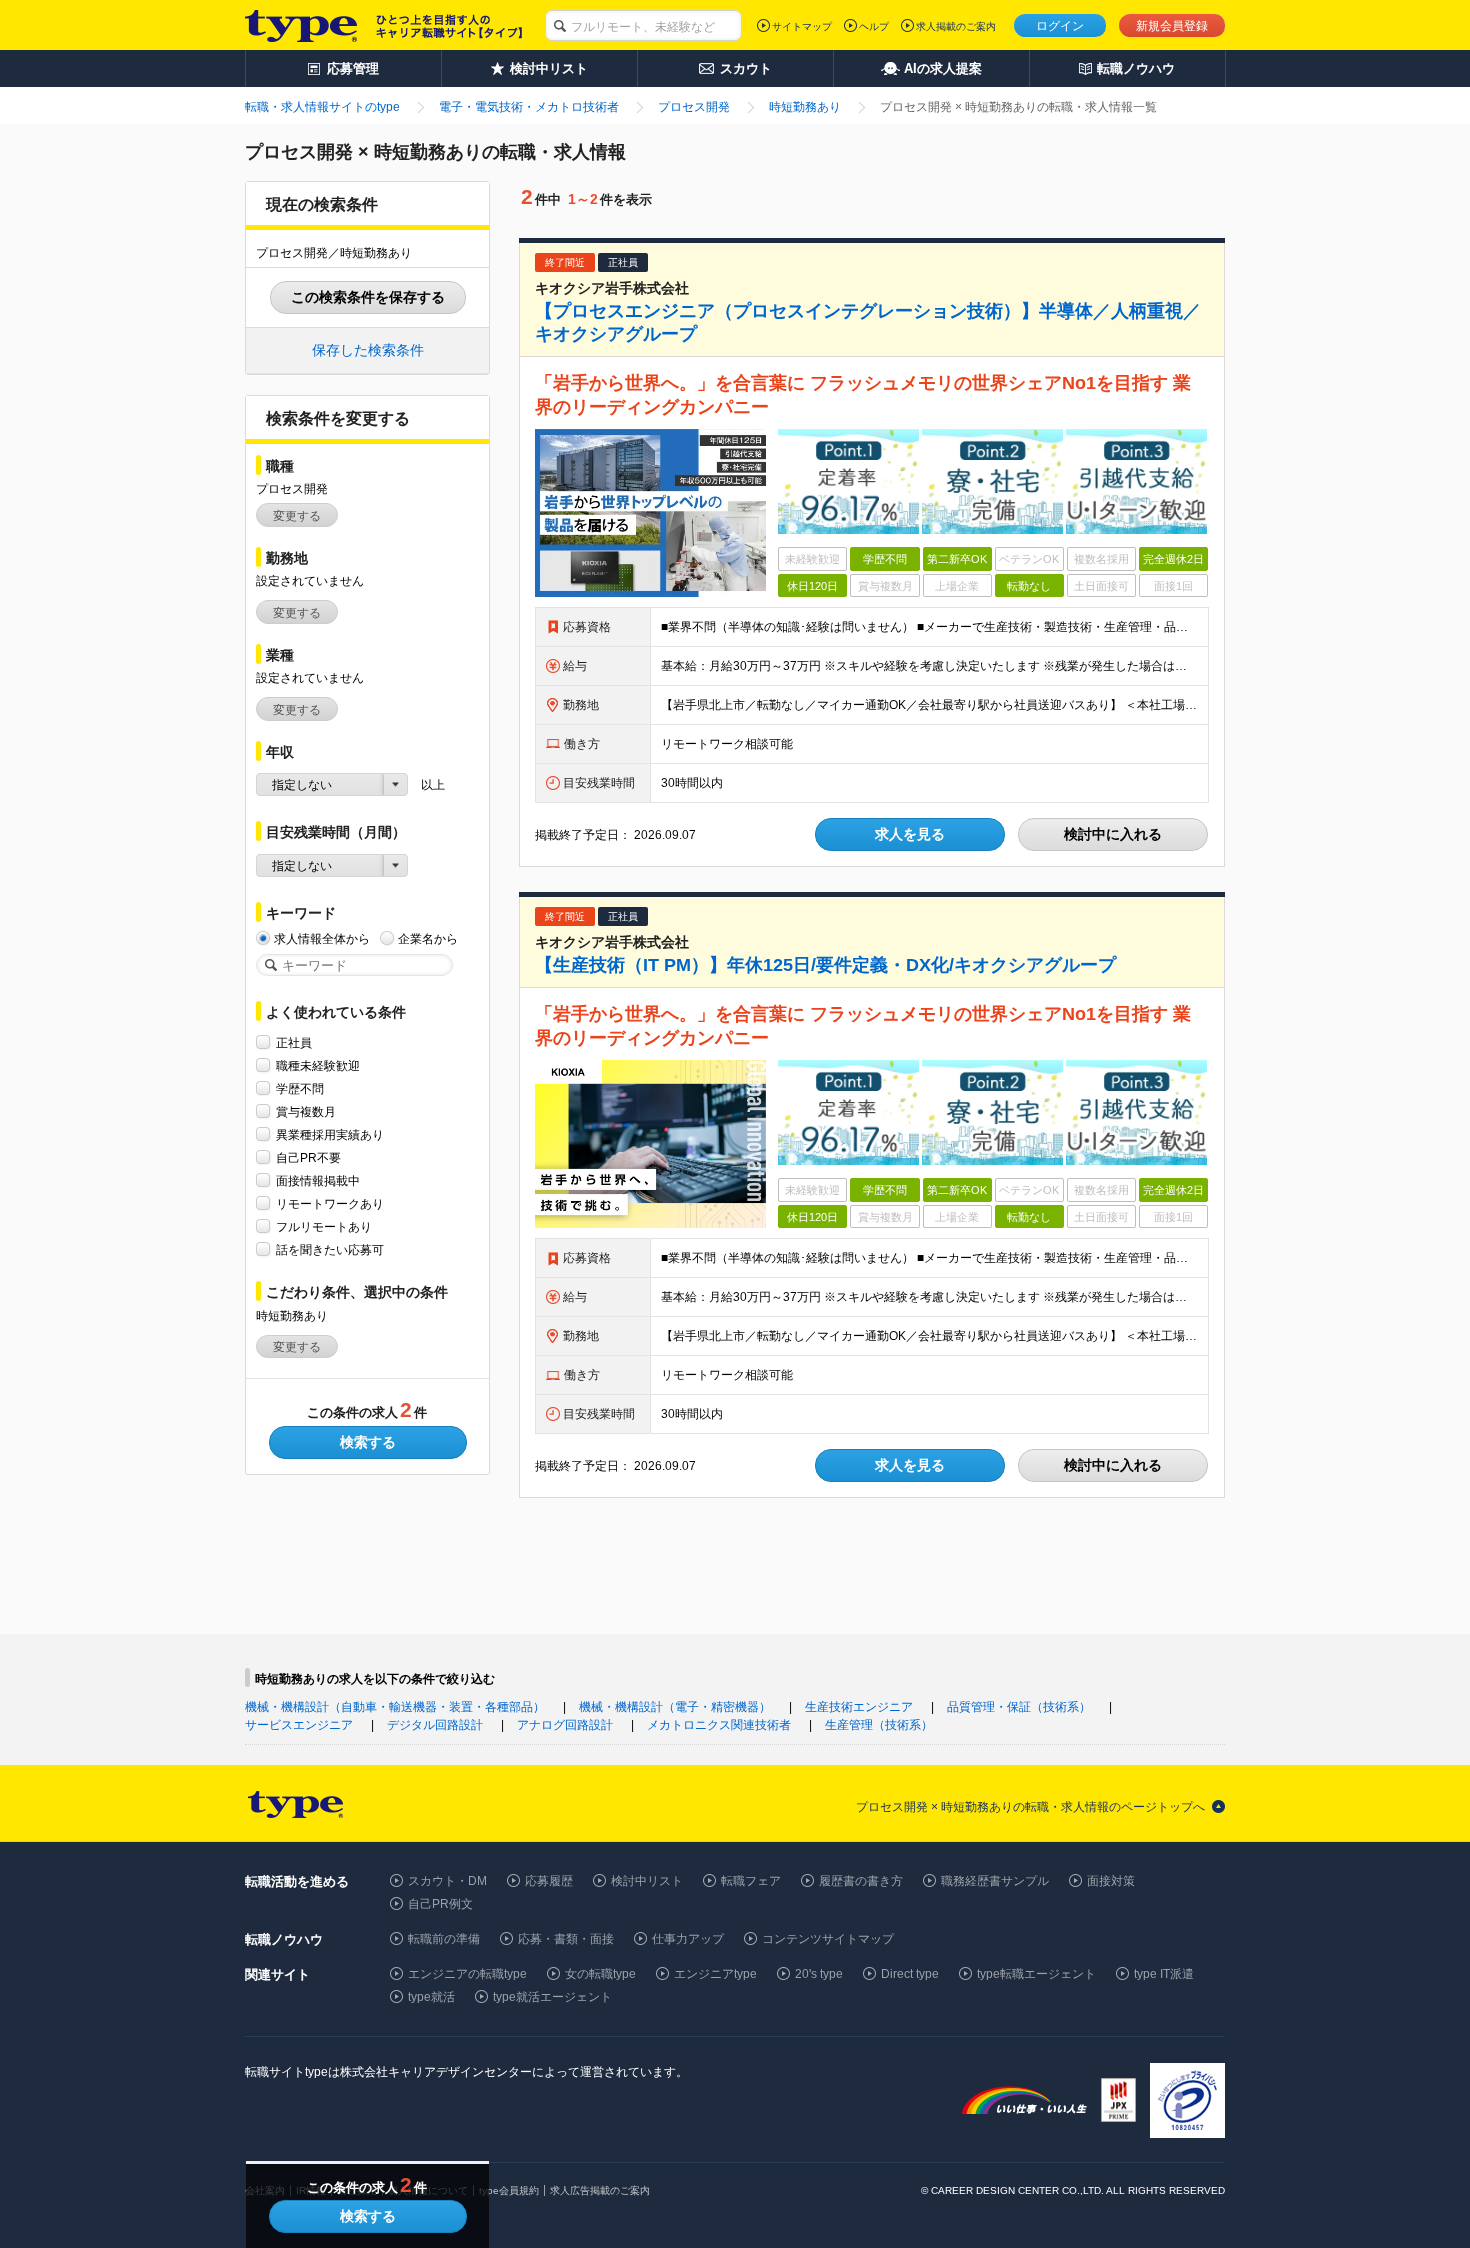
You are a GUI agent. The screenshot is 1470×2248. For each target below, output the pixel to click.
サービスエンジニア (299, 1725)
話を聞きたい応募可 (330, 1250)
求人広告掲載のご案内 (600, 2190)
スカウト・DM (447, 1881)
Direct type (910, 1974)
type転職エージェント (1036, 1974)
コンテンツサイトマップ (828, 1939)
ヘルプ (874, 26)
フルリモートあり (324, 1227)
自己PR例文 (440, 1904)
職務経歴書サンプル (995, 1881)
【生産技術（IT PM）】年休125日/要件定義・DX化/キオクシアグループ (825, 965)
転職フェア (751, 1881)
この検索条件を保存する (368, 297)
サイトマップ (802, 26)
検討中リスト (647, 1881)
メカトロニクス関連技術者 (719, 1725)
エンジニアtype (715, 1974)
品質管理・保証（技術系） (1019, 1707)
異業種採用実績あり (330, 1135)
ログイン (1060, 26)
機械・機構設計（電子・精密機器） (675, 1707)
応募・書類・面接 (566, 1939)
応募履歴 (549, 1881)
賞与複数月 (306, 1112)
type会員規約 (509, 2190)
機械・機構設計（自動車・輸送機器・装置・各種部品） (395, 1707)
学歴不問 (300, 1089)
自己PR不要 (308, 1158)
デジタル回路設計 (435, 1725)
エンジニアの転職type (467, 1974)
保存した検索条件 (368, 350)
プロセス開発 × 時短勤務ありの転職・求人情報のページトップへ (1030, 1807)
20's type (819, 1974)
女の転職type (600, 1974)
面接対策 (1111, 1881)
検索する (368, 1442)
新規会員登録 (1172, 26)
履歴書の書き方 (861, 1881)
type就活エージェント (552, 1997)
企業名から (428, 939)
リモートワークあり (330, 1204)
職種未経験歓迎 (318, 1066)
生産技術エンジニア (859, 1707)
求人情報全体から (322, 939)
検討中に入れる (1113, 834)
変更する (297, 516)
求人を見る (910, 834)
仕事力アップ (688, 1939)
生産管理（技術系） (879, 1725)
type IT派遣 (1164, 1974)
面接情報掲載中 (318, 1181)
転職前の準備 (444, 1939)
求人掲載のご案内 (956, 26)
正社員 (294, 1043)
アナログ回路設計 (565, 1725)
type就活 (431, 1997)
